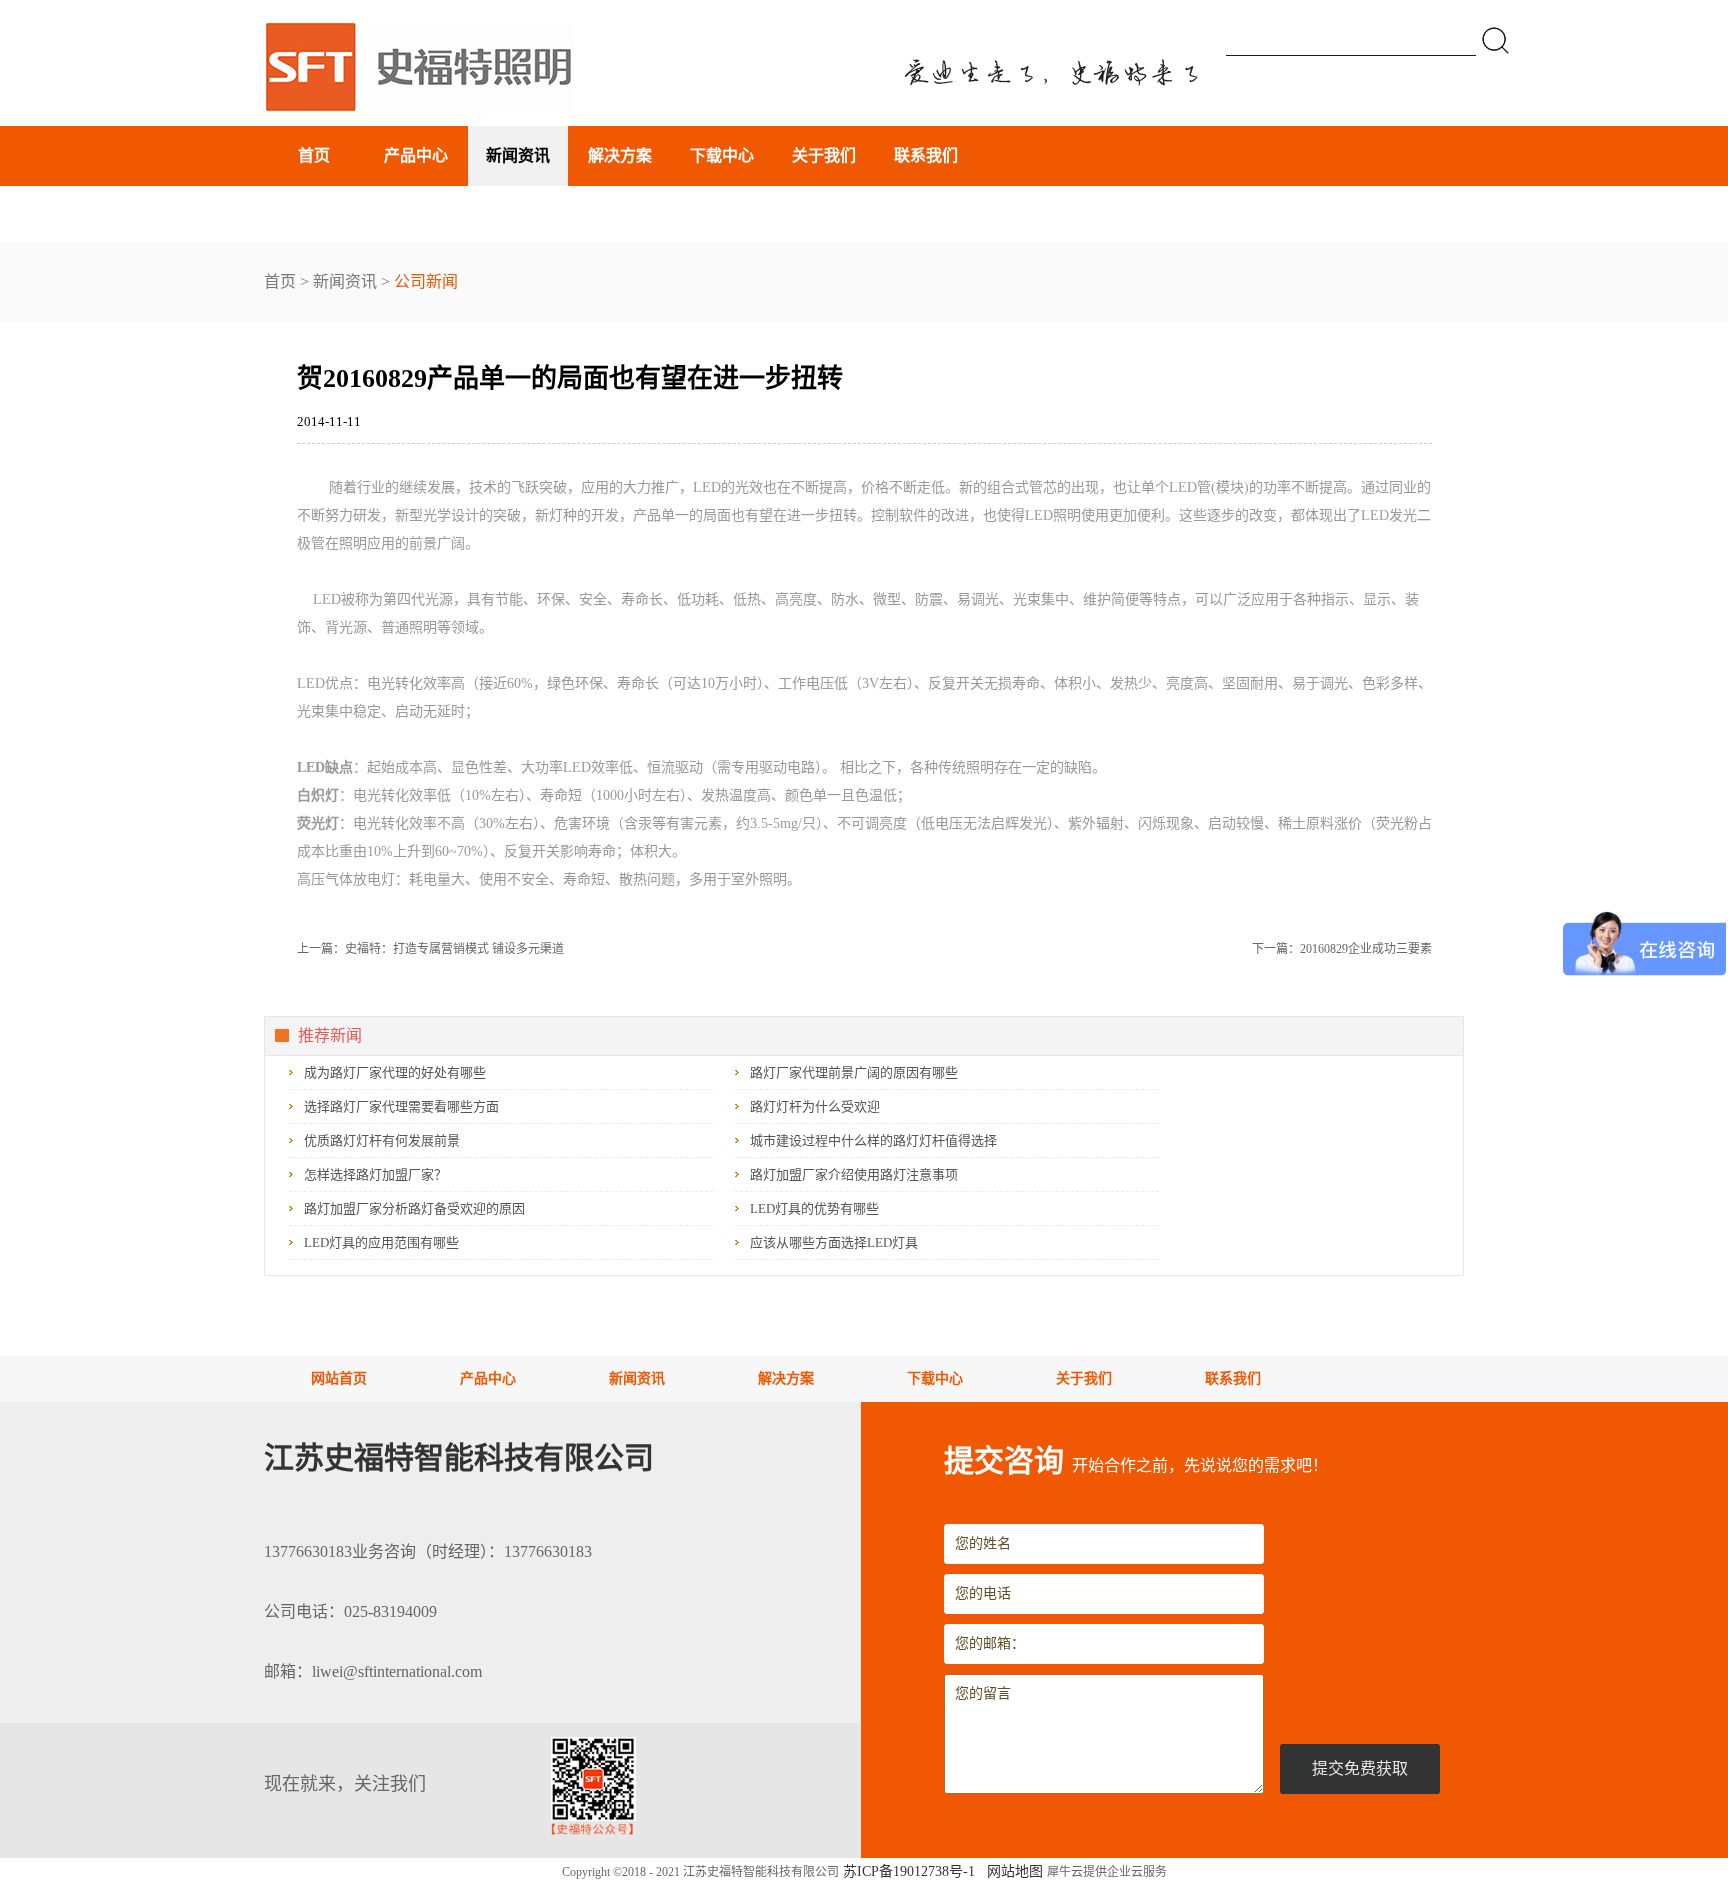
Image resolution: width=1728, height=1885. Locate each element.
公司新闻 (426, 281)
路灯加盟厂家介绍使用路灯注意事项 (854, 1174)
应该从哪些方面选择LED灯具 (834, 1242)
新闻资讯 (345, 281)
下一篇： (1342, 949)
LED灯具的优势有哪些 (814, 1208)
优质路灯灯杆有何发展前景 (382, 1140)
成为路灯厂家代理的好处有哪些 (395, 1072)
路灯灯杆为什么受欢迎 (815, 1106)
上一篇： (430, 949)
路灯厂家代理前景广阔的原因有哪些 (854, 1072)
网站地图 (1011, 1871)
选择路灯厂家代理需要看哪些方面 (401, 1106)
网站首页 (339, 1378)
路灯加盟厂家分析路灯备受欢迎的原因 (414, 1208)
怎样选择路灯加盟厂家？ (375, 1174)
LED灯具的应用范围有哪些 (381, 1242)
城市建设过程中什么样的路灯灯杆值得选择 (873, 1140)
